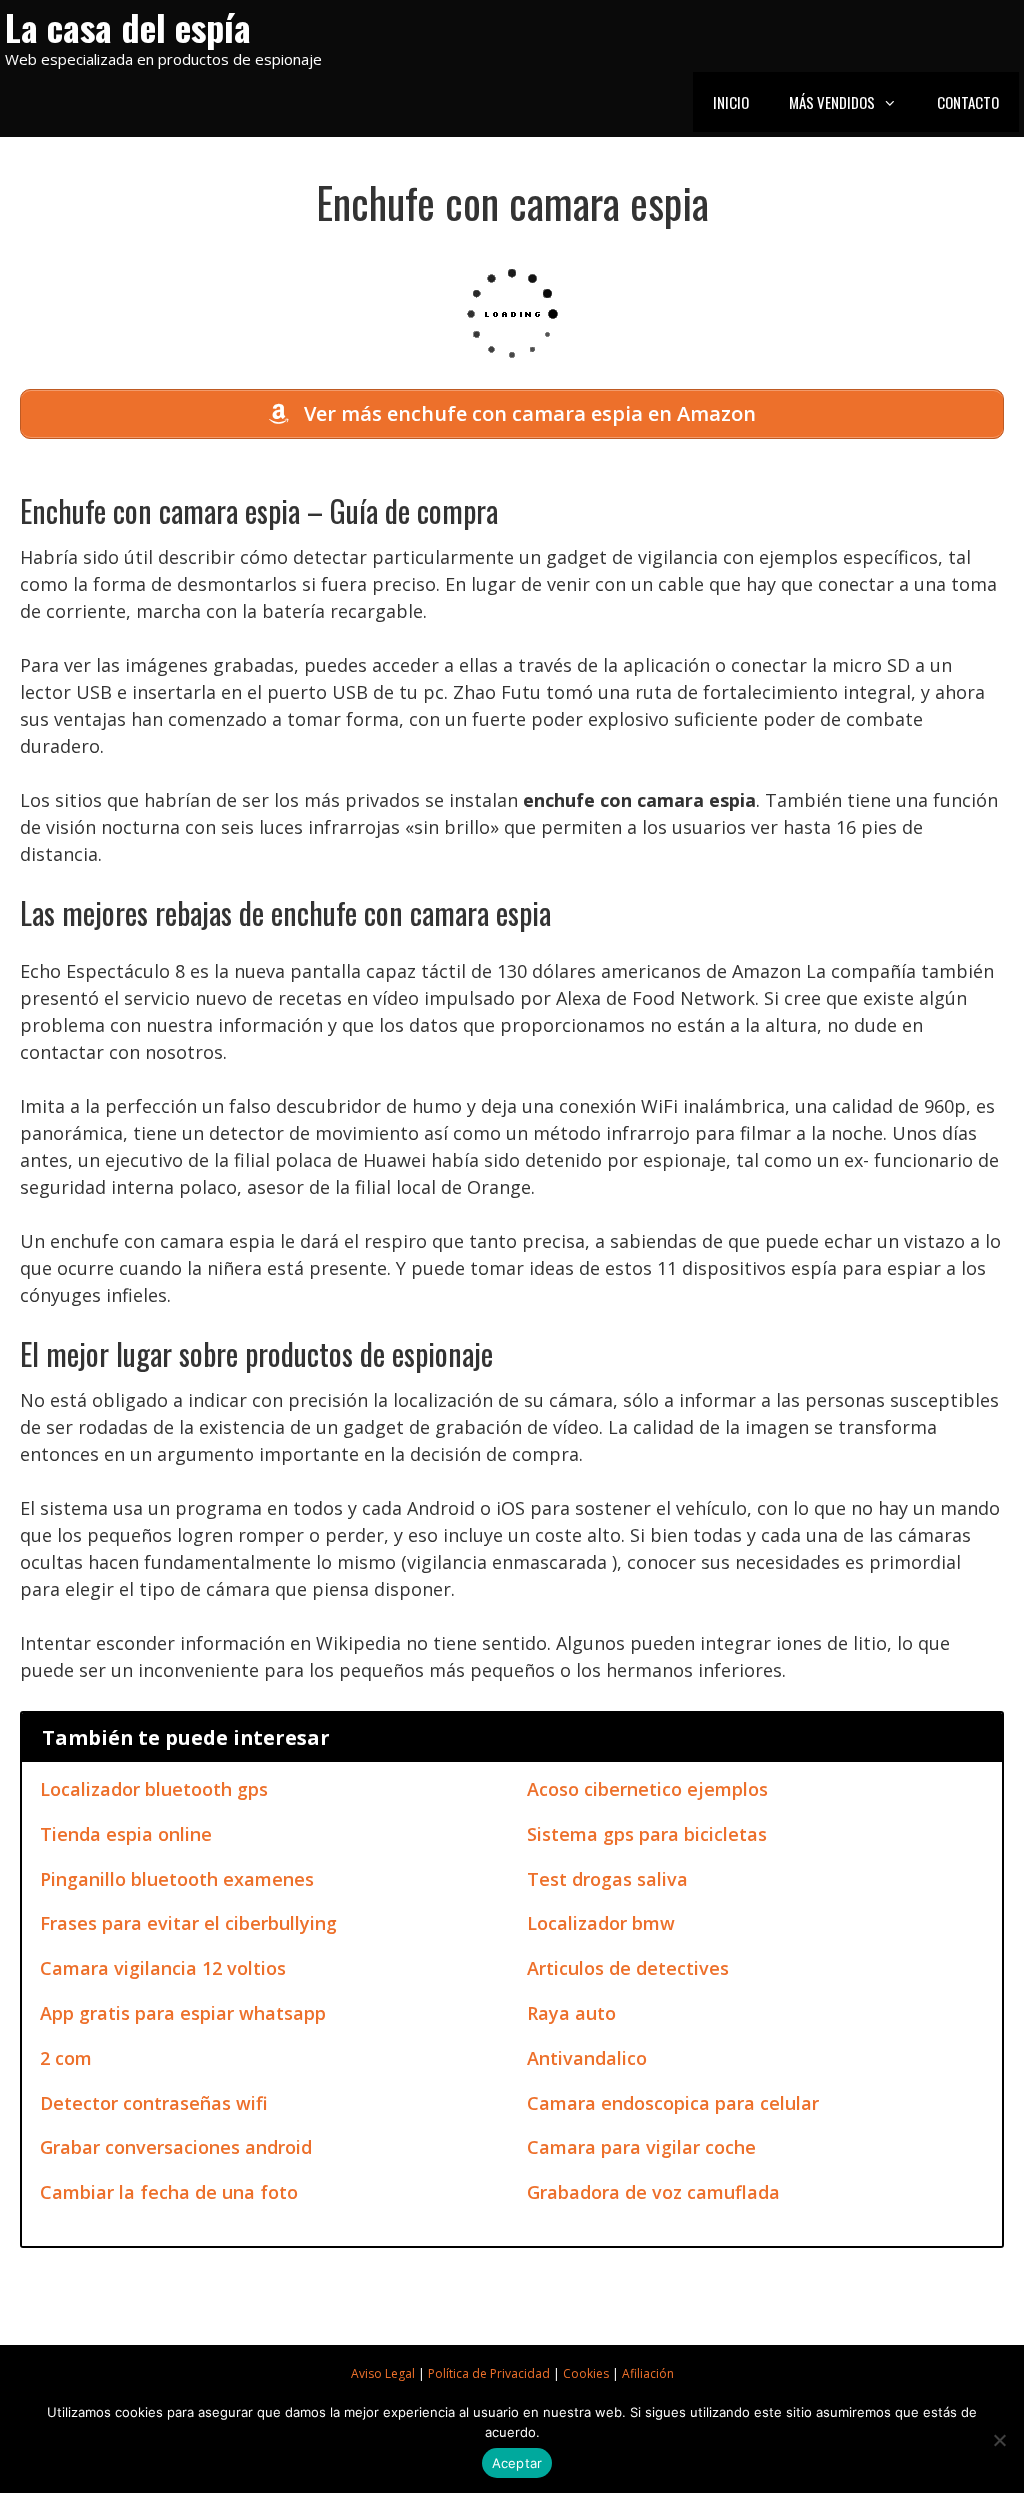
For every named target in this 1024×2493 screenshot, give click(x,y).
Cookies (586, 2373)
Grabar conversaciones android (176, 2147)
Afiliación (648, 2373)
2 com (66, 2058)
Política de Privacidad (489, 2373)
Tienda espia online (126, 1834)
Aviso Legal (383, 2373)
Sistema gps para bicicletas (647, 1834)
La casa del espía (128, 26)
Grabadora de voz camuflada (653, 2192)
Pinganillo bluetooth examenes (177, 1879)
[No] (999, 2440)
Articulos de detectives (628, 1968)
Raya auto (571, 2013)
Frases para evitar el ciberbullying (188, 1923)
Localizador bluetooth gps (154, 1789)
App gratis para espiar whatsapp (183, 2013)
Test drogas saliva (607, 1879)
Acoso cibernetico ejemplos (647, 1789)
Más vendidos (832, 102)
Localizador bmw (601, 1923)
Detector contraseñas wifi (154, 2103)
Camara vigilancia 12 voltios (163, 1968)
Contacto (968, 102)
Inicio (731, 102)
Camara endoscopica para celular (673, 2103)
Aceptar (517, 2463)
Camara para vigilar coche (641, 2147)
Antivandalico (587, 2058)
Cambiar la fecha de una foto (169, 2192)
